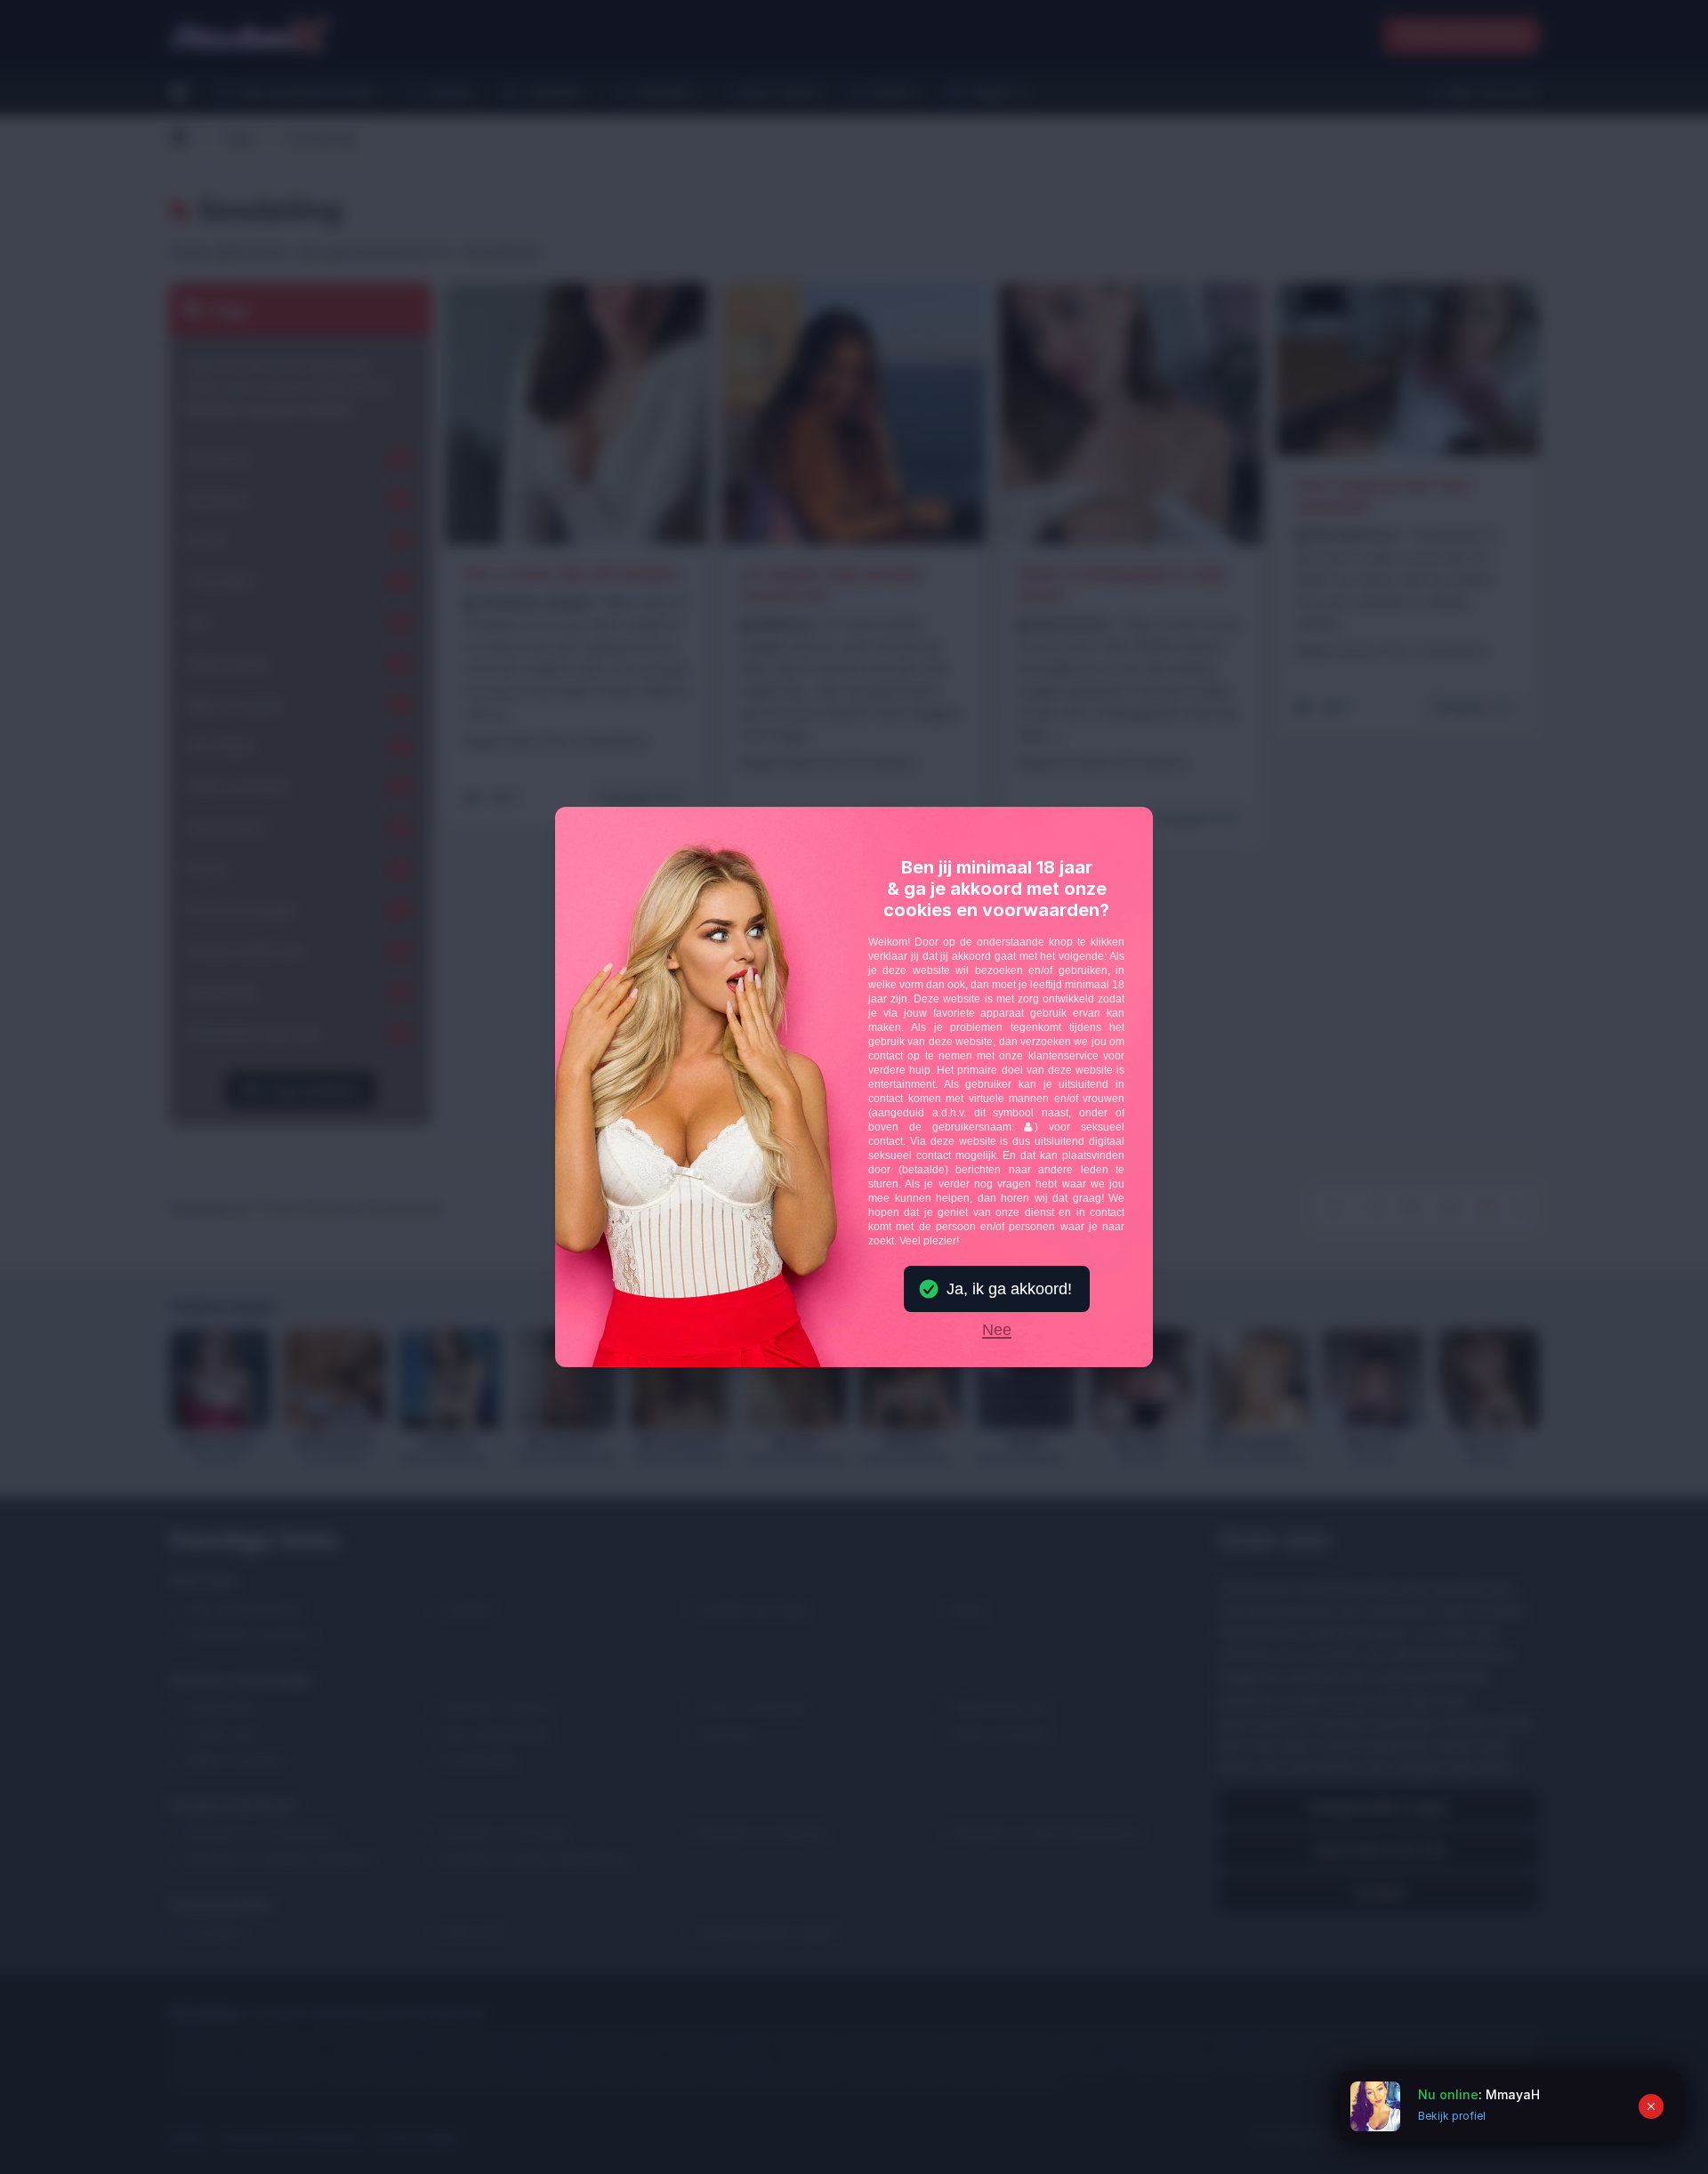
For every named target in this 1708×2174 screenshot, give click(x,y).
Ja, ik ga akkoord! (1009, 1289)
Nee (997, 1331)
